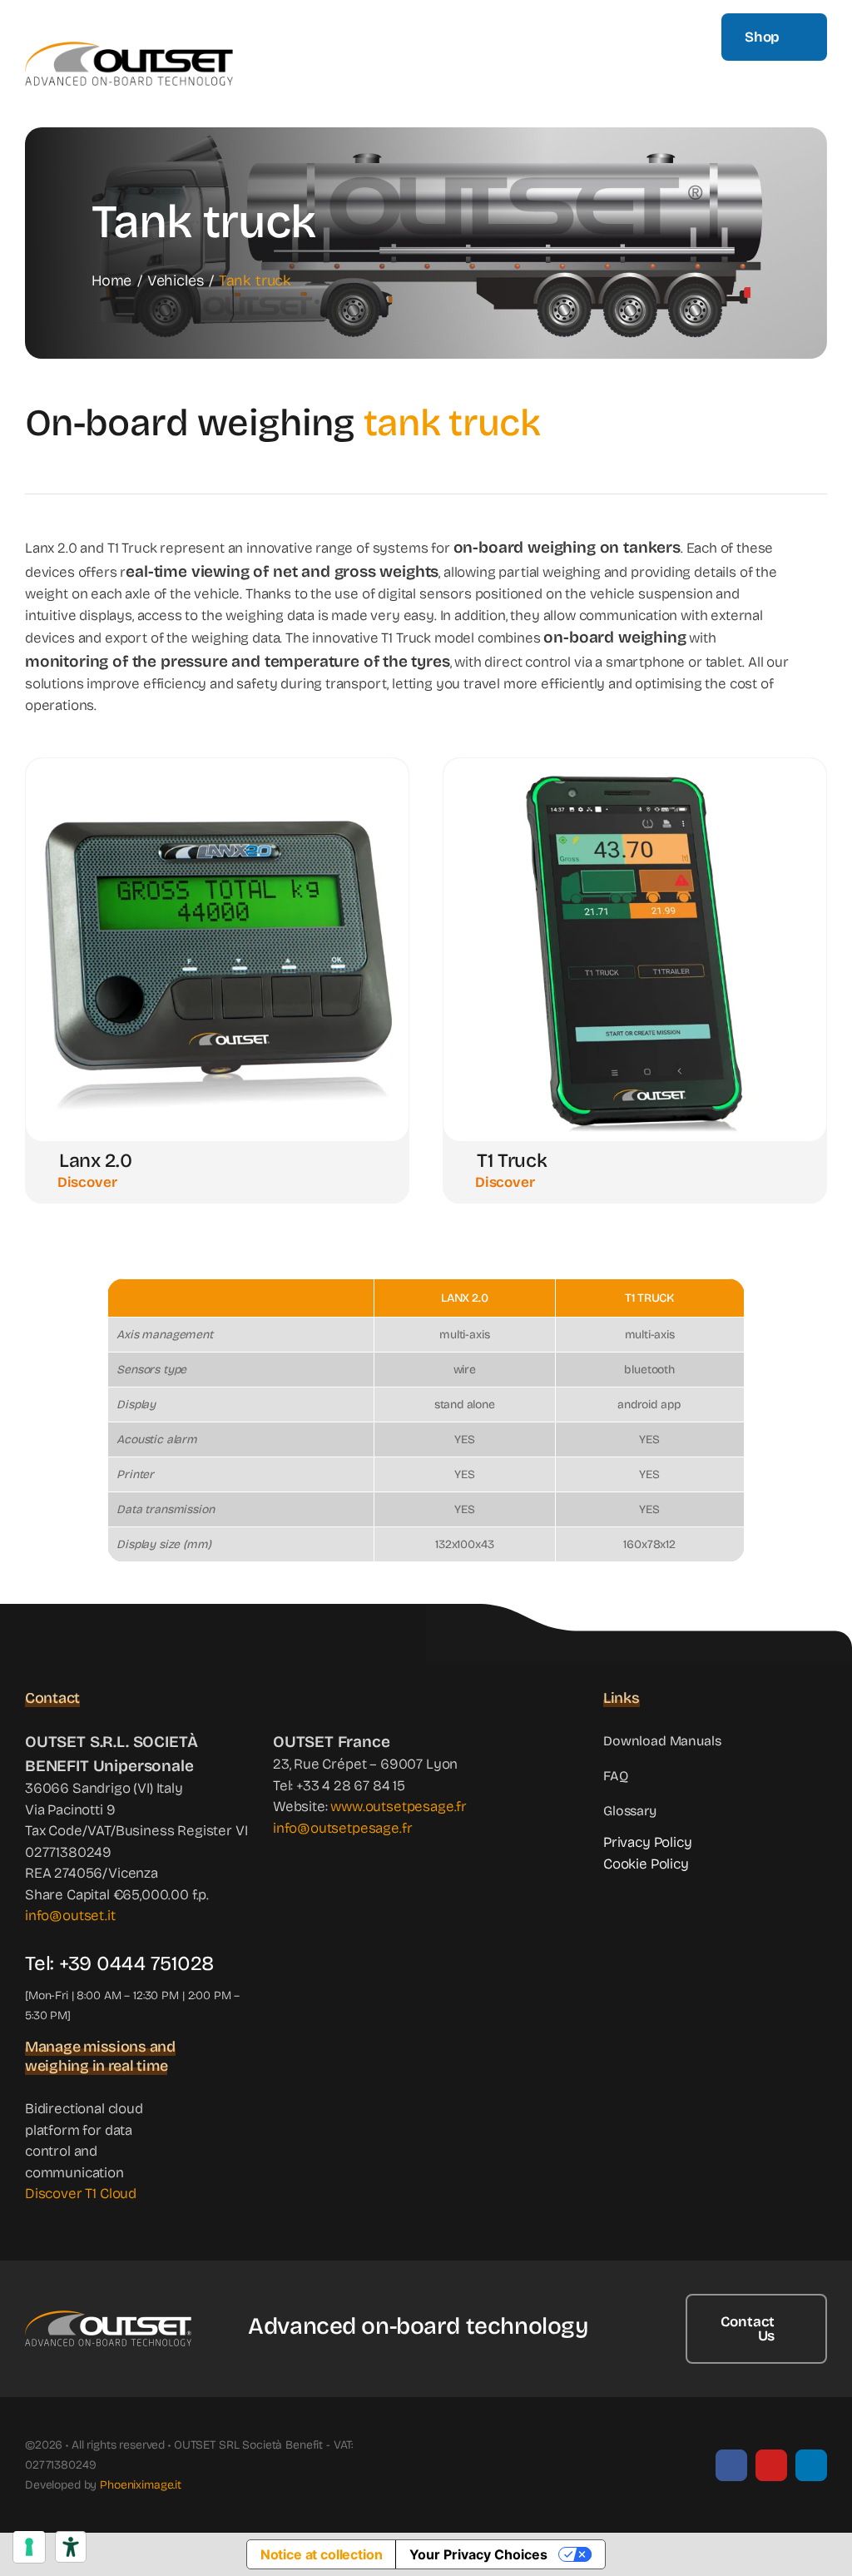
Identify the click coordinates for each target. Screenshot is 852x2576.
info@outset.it (70, 1916)
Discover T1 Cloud (81, 2194)
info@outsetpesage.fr (343, 1828)
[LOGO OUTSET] (129, 49)
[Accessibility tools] (71, 2547)
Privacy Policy (648, 1842)
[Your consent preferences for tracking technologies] (29, 2547)
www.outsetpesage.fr (399, 1807)
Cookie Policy (646, 1864)
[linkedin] (811, 2465)
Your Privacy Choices (478, 2554)
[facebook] (731, 2465)
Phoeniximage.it (141, 2485)
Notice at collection (322, 2554)
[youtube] (771, 2465)
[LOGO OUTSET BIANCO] (108, 2318)
